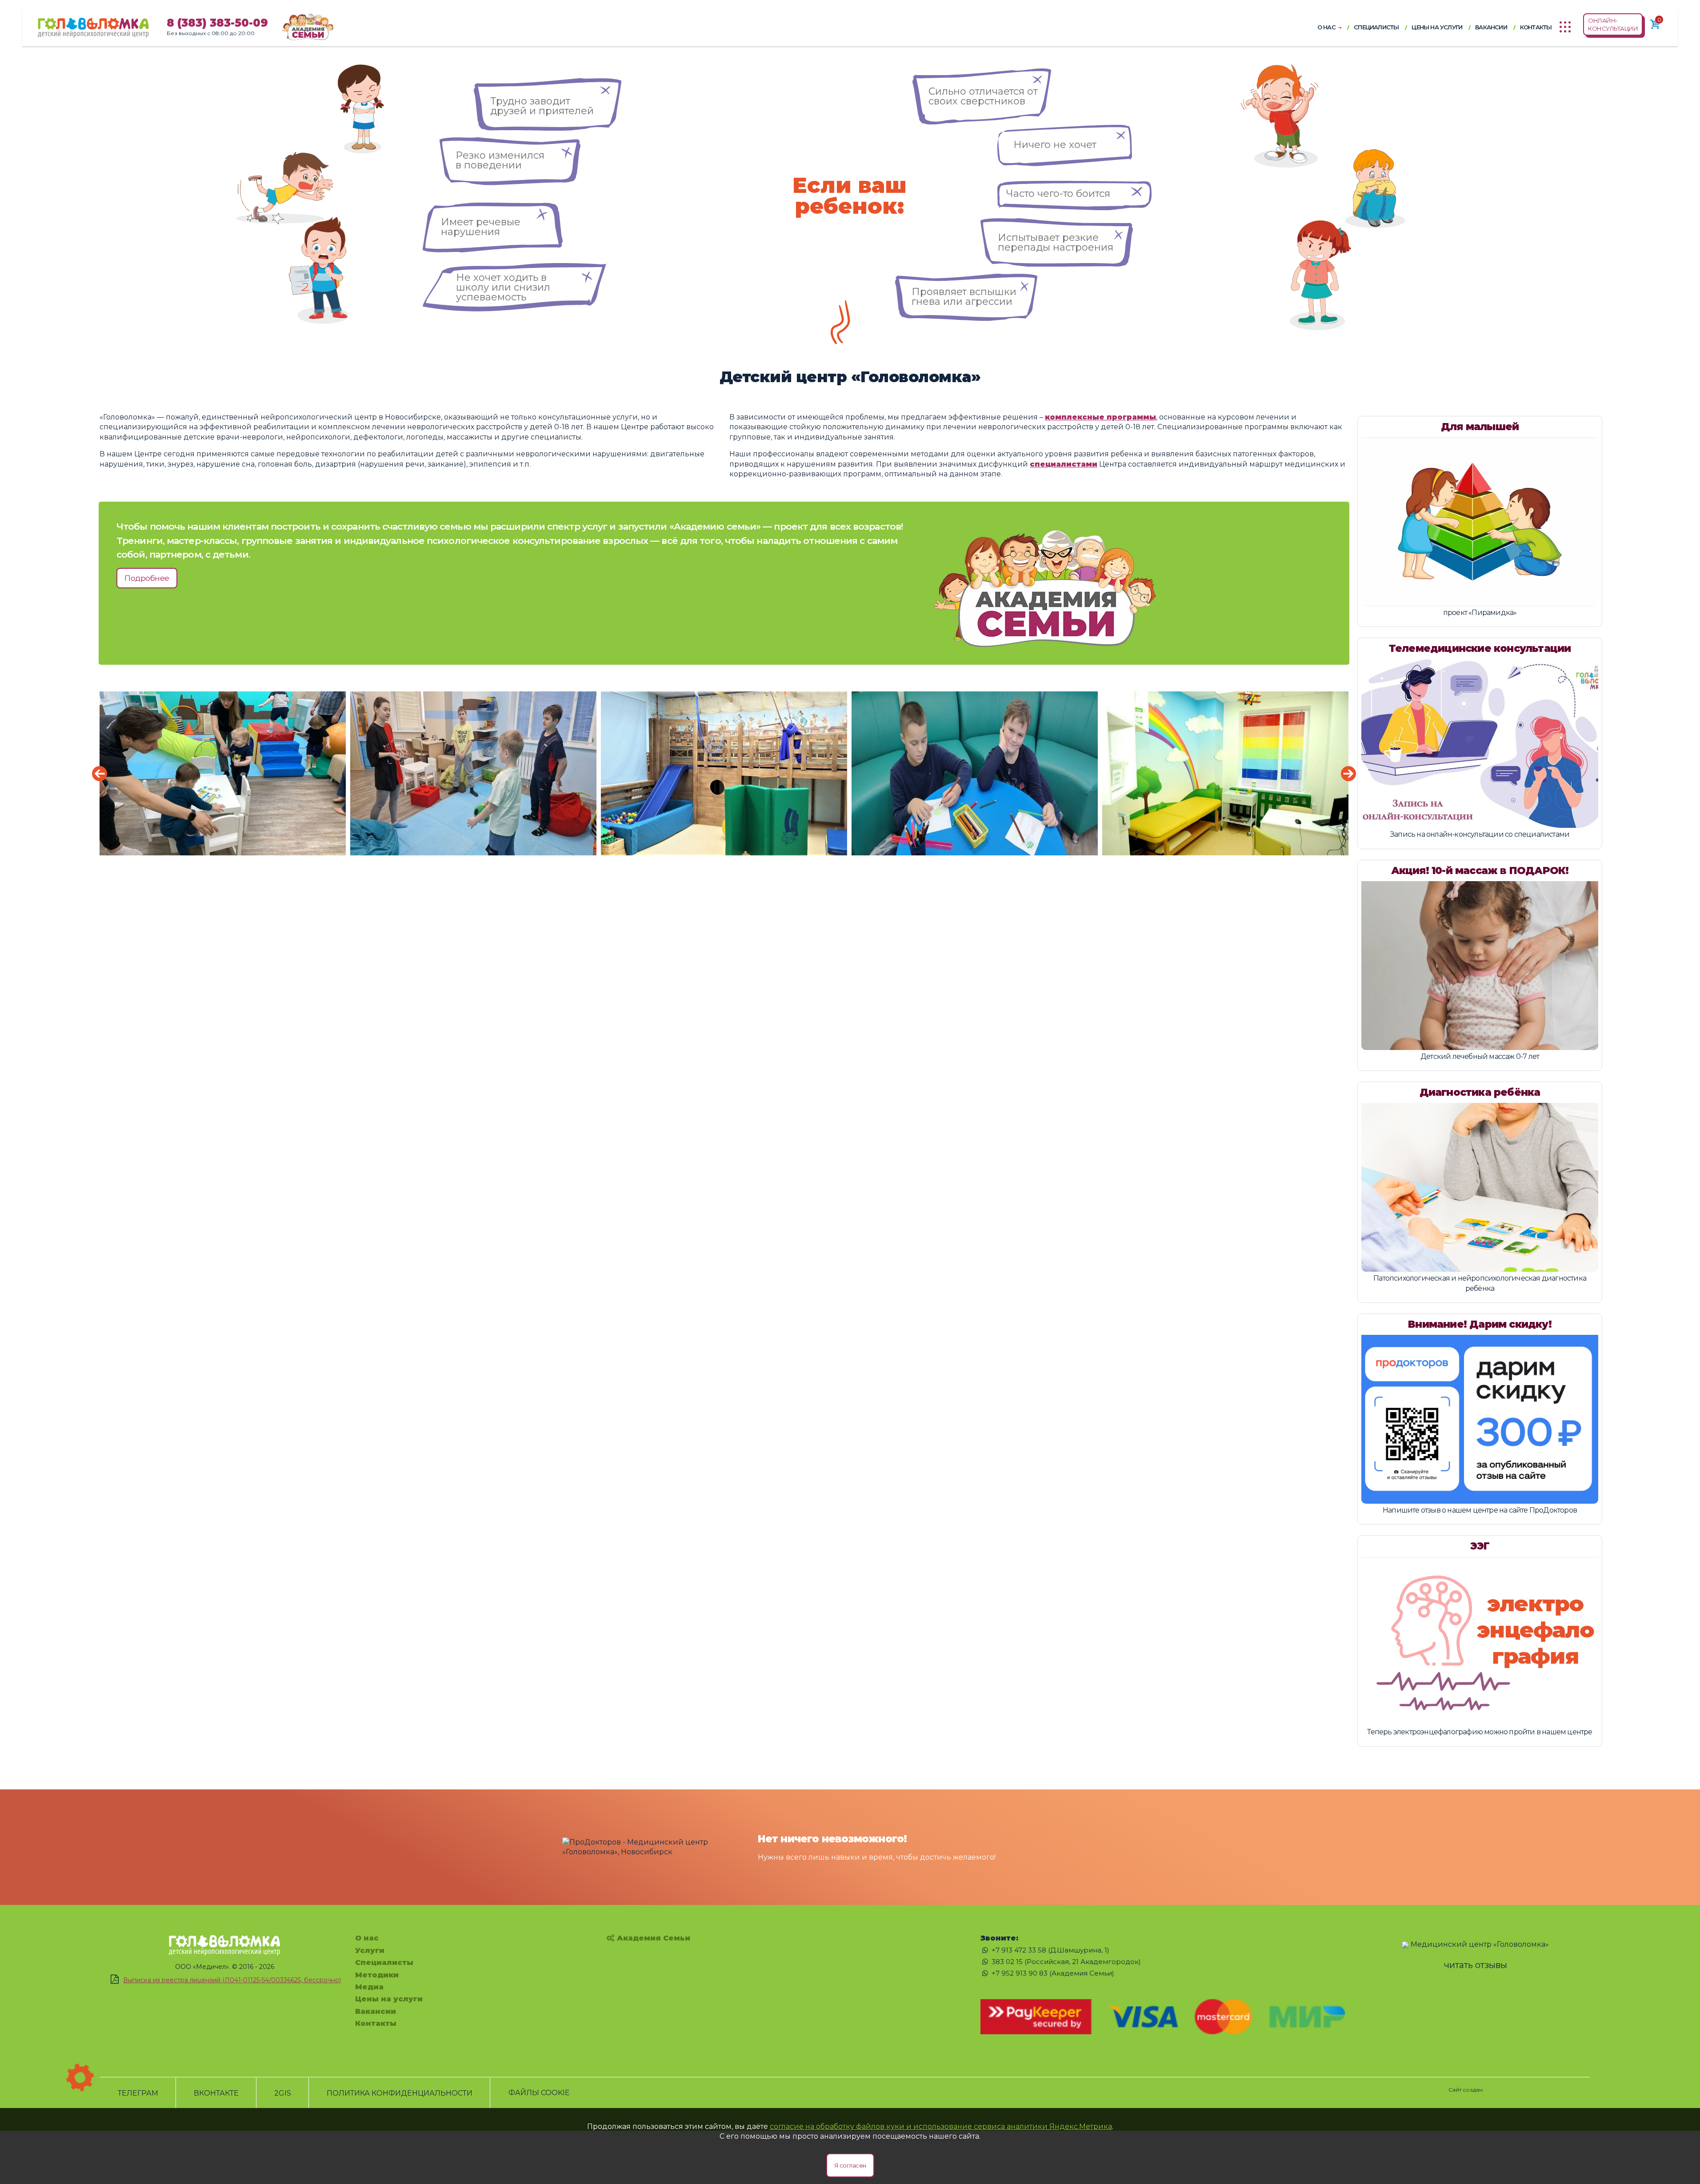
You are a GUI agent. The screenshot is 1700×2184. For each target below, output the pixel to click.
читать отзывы (1476, 1965)
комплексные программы (1100, 417)
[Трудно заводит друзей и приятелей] (548, 83)
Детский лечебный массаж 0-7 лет (1480, 1056)
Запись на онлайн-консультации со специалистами (1480, 834)
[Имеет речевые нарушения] (493, 207)
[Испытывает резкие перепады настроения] (1057, 223)
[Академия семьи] (308, 26)
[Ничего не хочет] (1065, 130)
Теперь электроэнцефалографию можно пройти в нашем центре (1480, 1732)
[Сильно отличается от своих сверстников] (982, 73)
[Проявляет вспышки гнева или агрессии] (966, 278)
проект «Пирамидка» (1480, 613)
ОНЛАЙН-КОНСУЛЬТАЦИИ (1613, 24)
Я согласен (850, 2165)
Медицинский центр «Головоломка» (1480, 1944)
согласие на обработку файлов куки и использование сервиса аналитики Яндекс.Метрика (941, 2126)
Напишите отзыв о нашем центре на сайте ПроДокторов (1480, 1510)
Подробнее (147, 578)
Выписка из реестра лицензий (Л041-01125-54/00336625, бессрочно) (232, 1980)
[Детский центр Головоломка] (93, 23)
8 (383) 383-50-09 (217, 23)
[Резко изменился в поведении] (510, 142)
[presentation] (100, 774)
